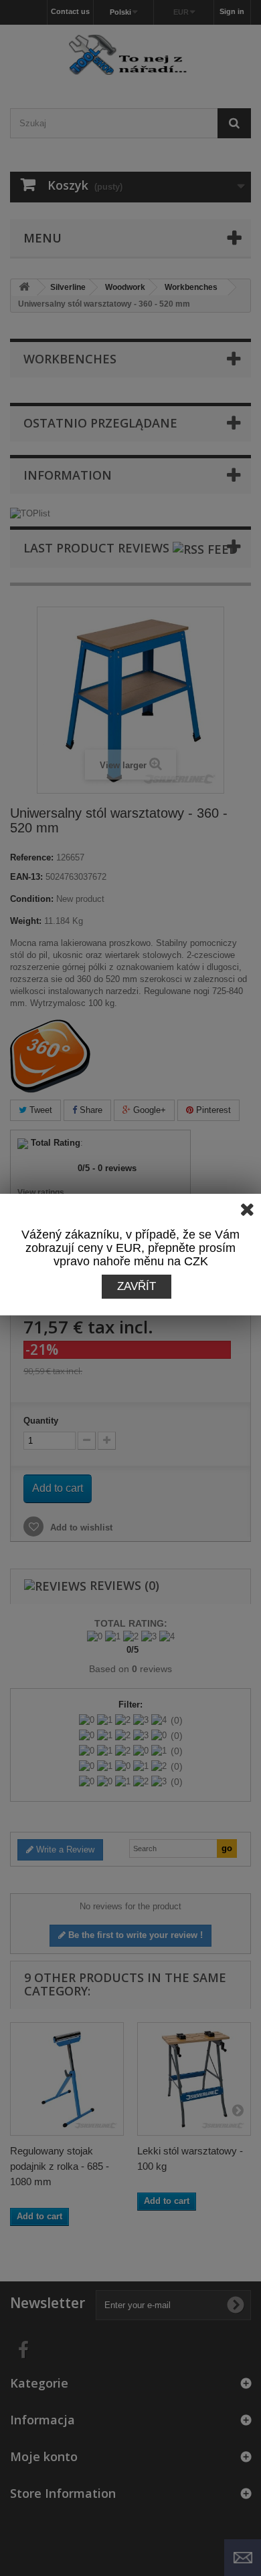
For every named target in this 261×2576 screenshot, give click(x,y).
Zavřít (137, 1286)
